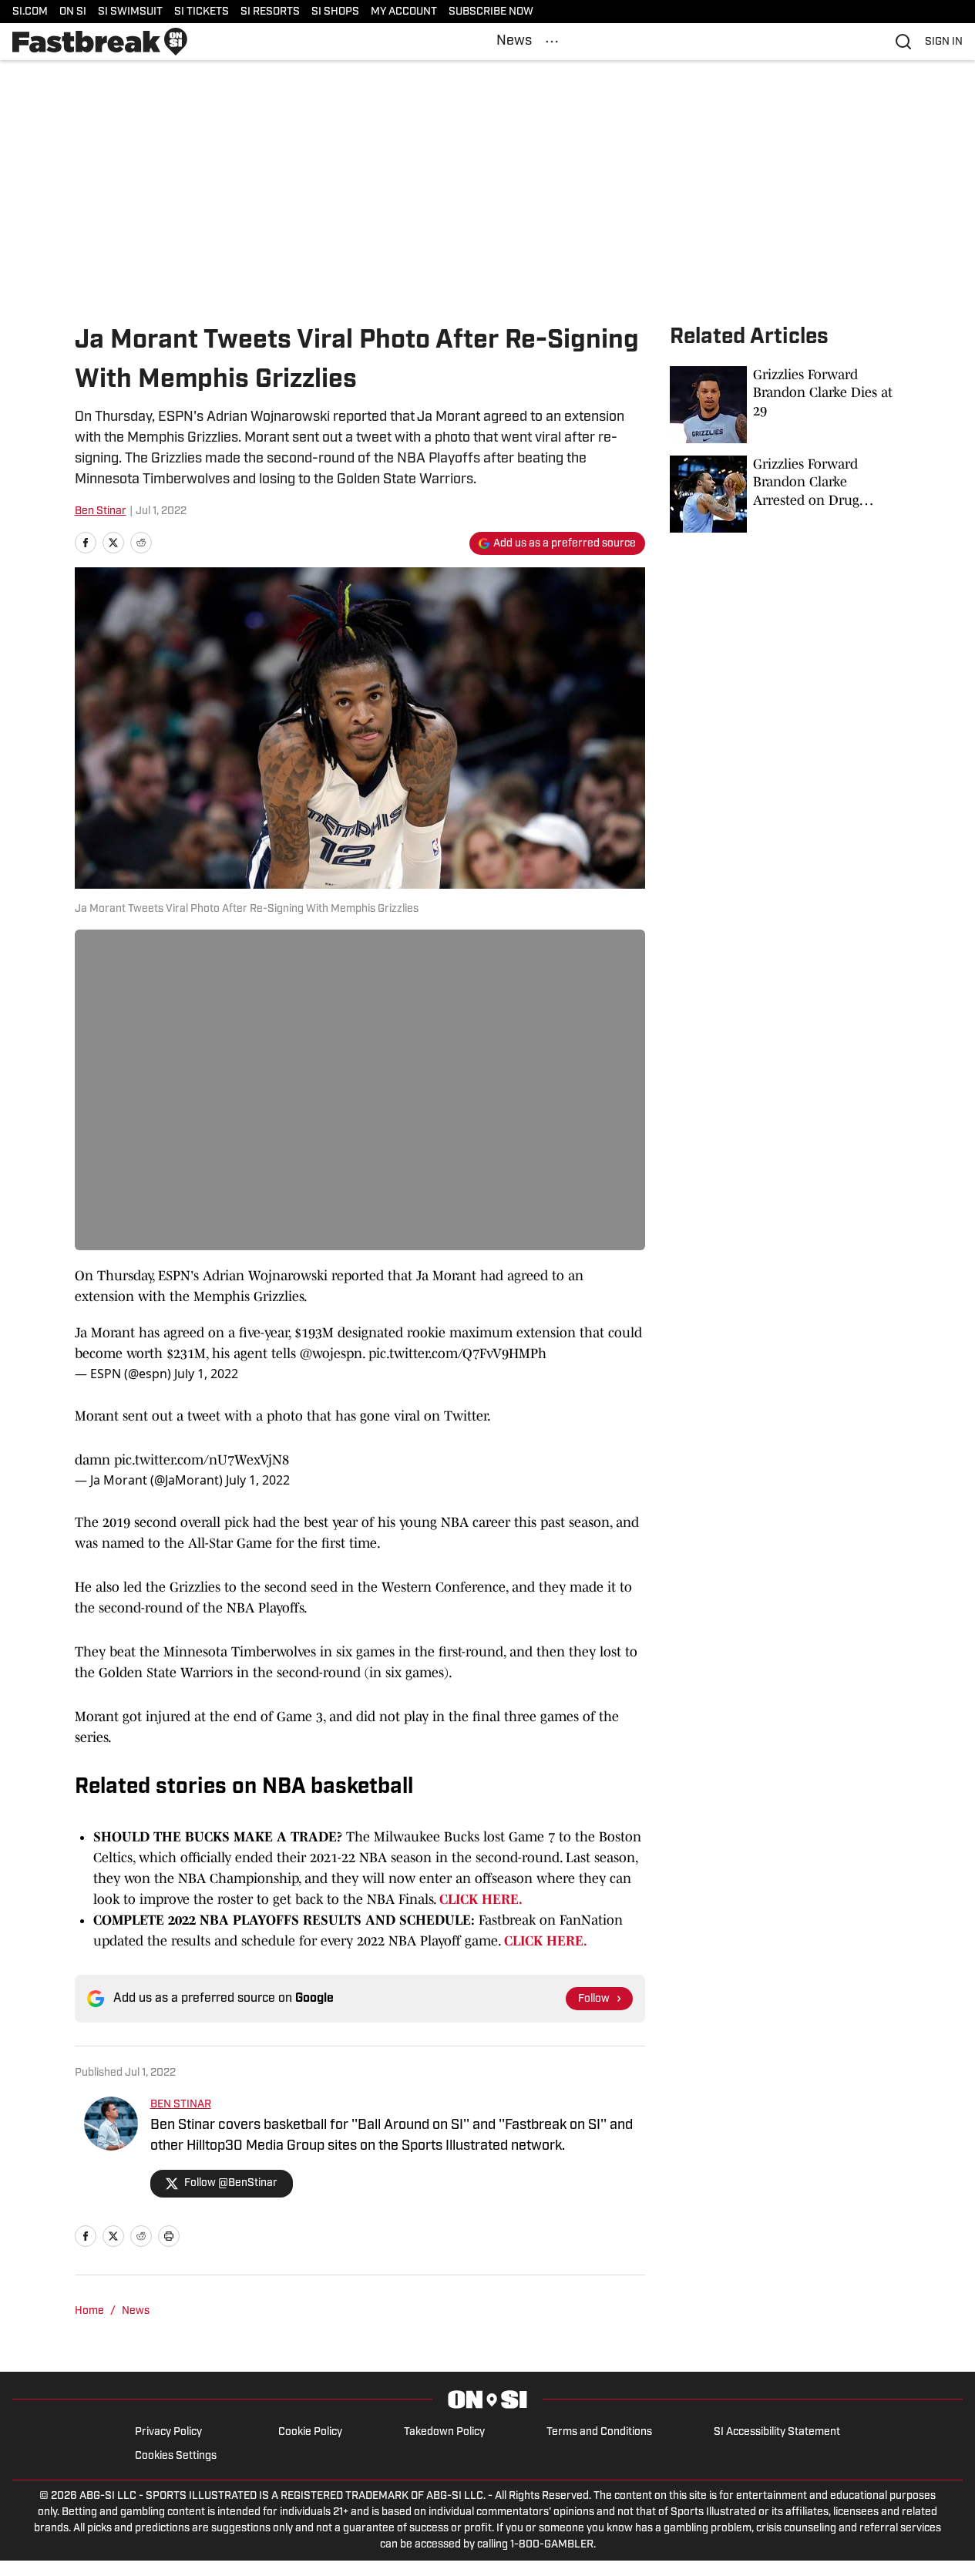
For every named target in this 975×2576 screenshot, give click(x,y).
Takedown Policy (444, 2432)
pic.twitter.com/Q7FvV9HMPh (457, 1354)
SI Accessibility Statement (777, 2432)
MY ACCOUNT (404, 12)
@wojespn (331, 1354)
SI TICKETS (202, 12)
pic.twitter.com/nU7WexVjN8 (202, 1460)
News (514, 42)
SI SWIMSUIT (130, 12)
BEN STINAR (181, 2105)
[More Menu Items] (552, 42)
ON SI (73, 12)
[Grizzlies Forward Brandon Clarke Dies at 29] (785, 405)
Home (89, 2311)
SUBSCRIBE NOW (491, 12)
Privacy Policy (168, 2432)
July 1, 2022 (206, 1374)
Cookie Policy (310, 2432)
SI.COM (30, 12)
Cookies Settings (176, 2456)
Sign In (944, 42)
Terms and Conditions (599, 2432)
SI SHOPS (335, 12)
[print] (169, 2236)
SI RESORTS (270, 12)
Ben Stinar (101, 511)
